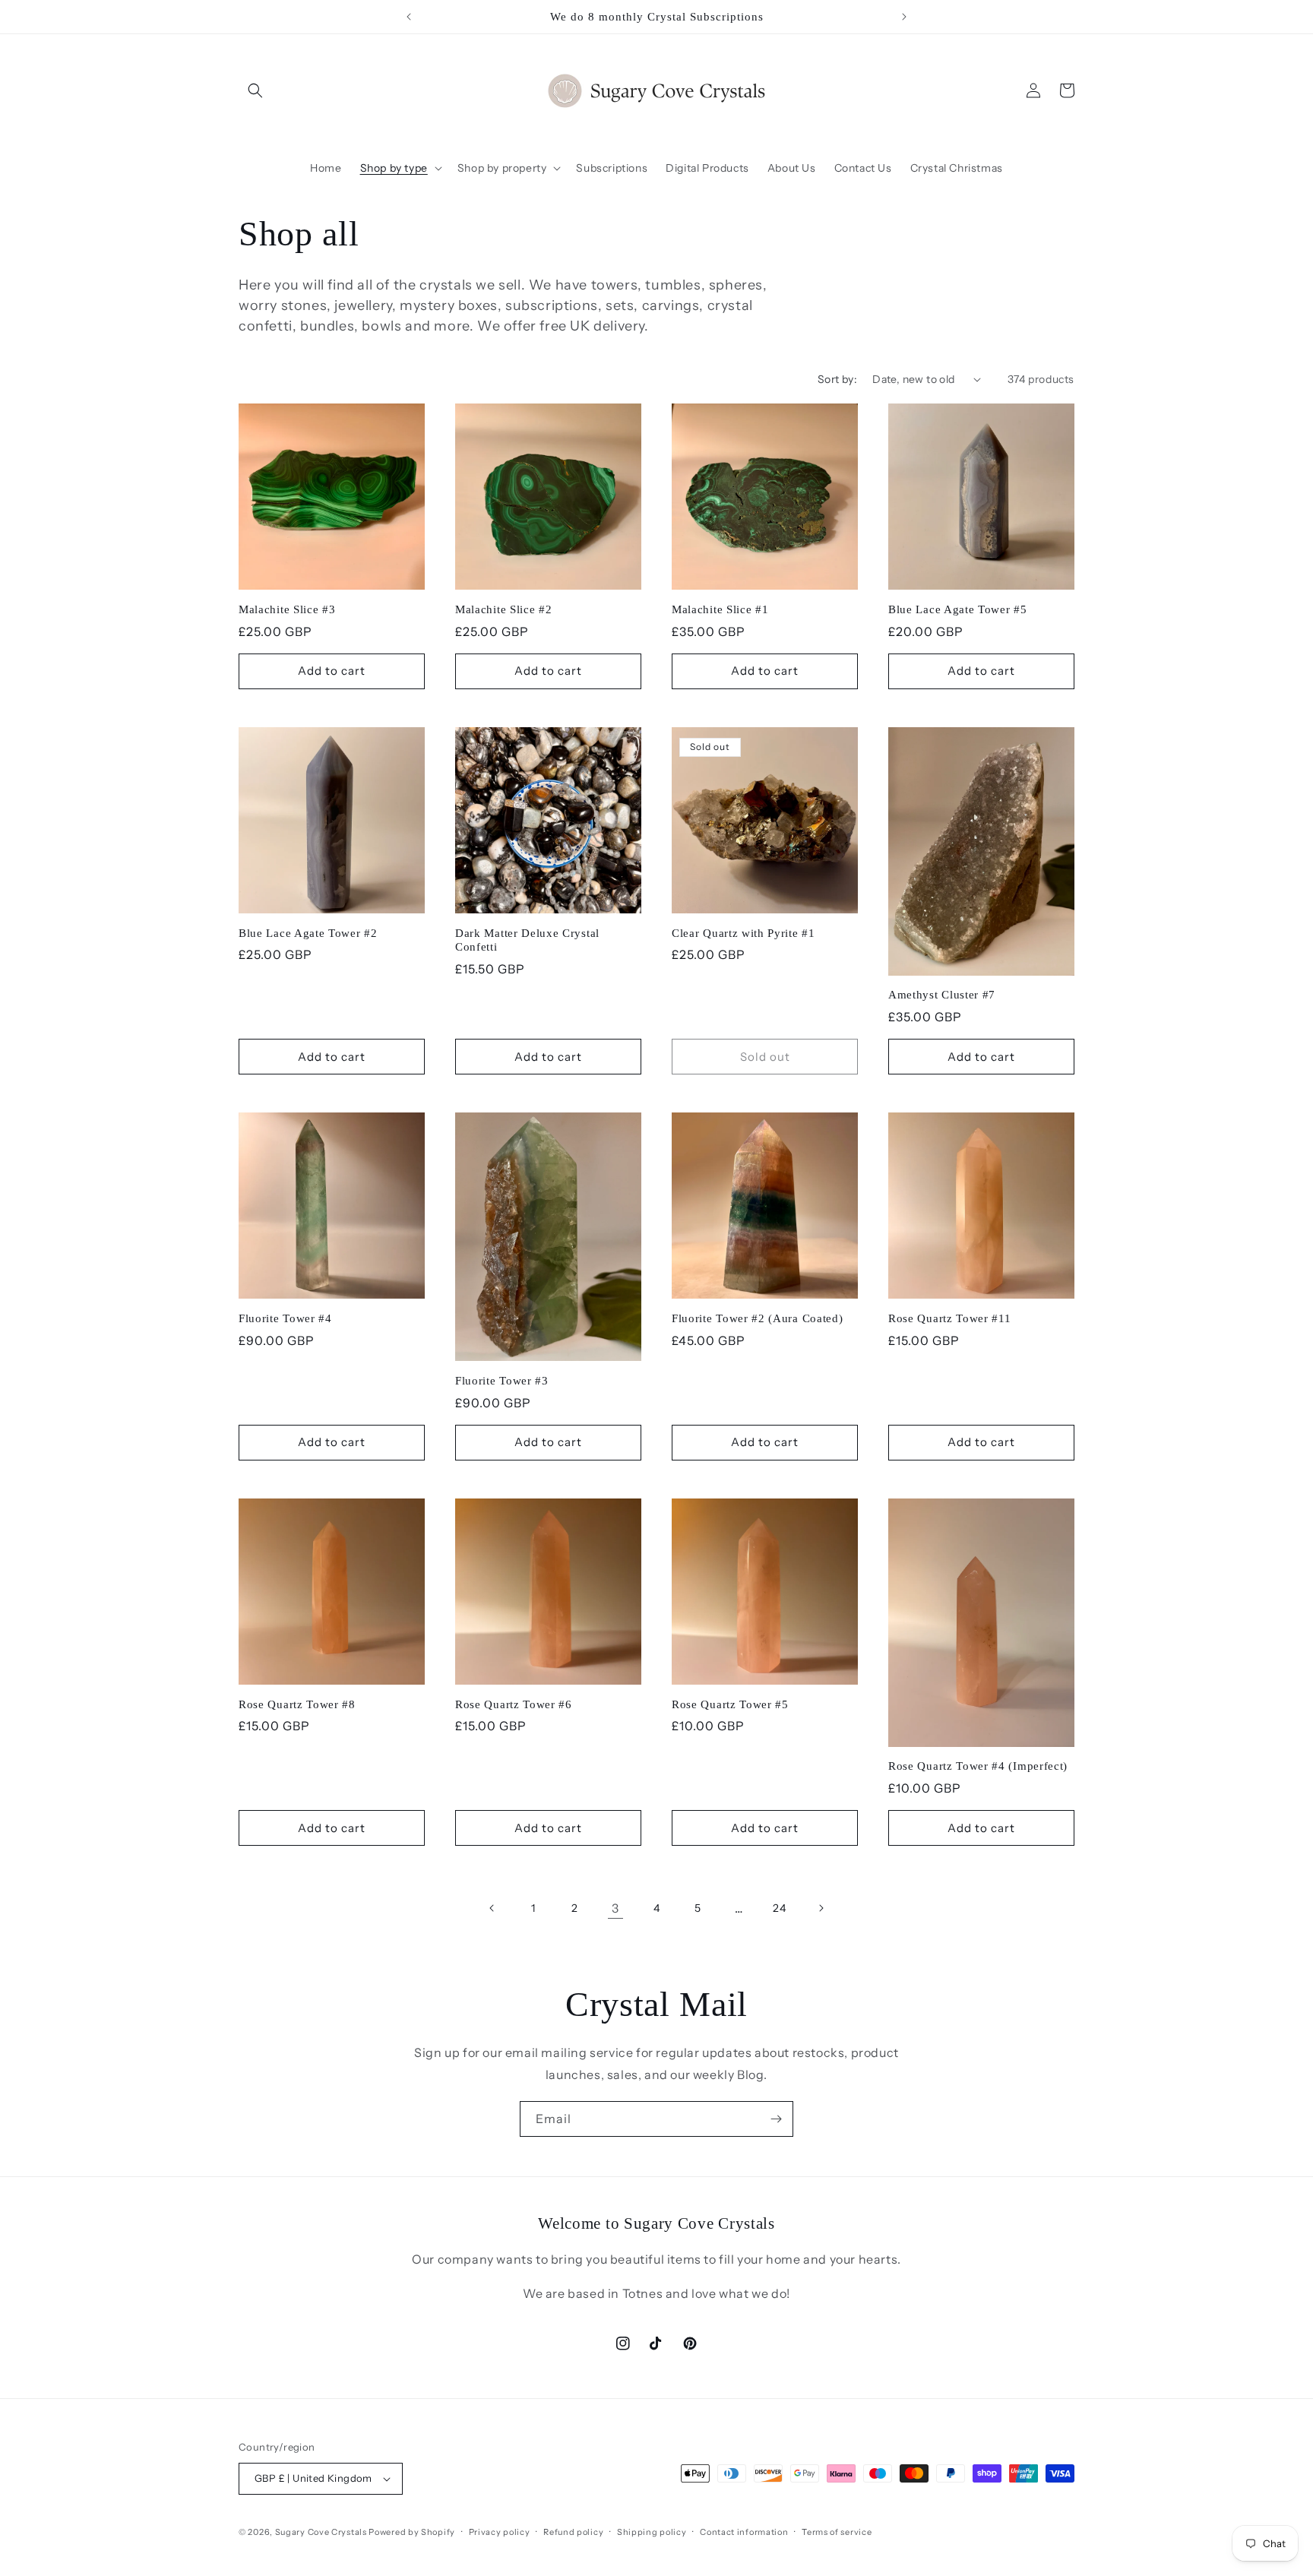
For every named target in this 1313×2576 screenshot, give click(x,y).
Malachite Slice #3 (287, 609)
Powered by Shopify (412, 2532)
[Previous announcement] (409, 17)
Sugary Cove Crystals (321, 2532)
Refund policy (573, 2532)
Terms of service (837, 2532)
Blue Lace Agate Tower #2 (308, 933)
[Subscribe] (776, 2119)
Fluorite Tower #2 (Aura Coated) (757, 1318)
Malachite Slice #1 (720, 609)
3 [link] (615, 1908)
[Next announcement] (904, 17)
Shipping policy (652, 2532)
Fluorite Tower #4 (285, 1318)
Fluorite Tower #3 (502, 1381)
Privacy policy (500, 2532)
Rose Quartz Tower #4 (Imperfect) (978, 1766)
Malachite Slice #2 (503, 609)
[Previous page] (492, 1908)
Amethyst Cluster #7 (942, 995)
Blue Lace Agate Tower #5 (958, 609)
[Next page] (821, 1908)
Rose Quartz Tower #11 (950, 1318)
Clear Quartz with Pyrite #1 (744, 933)
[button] (255, 90)
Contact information (744, 2532)
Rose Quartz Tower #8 (297, 1704)
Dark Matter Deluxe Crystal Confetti (527, 940)
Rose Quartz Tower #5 (730, 1704)
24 (779, 1908)
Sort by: (837, 379)
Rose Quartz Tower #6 (514, 1704)
